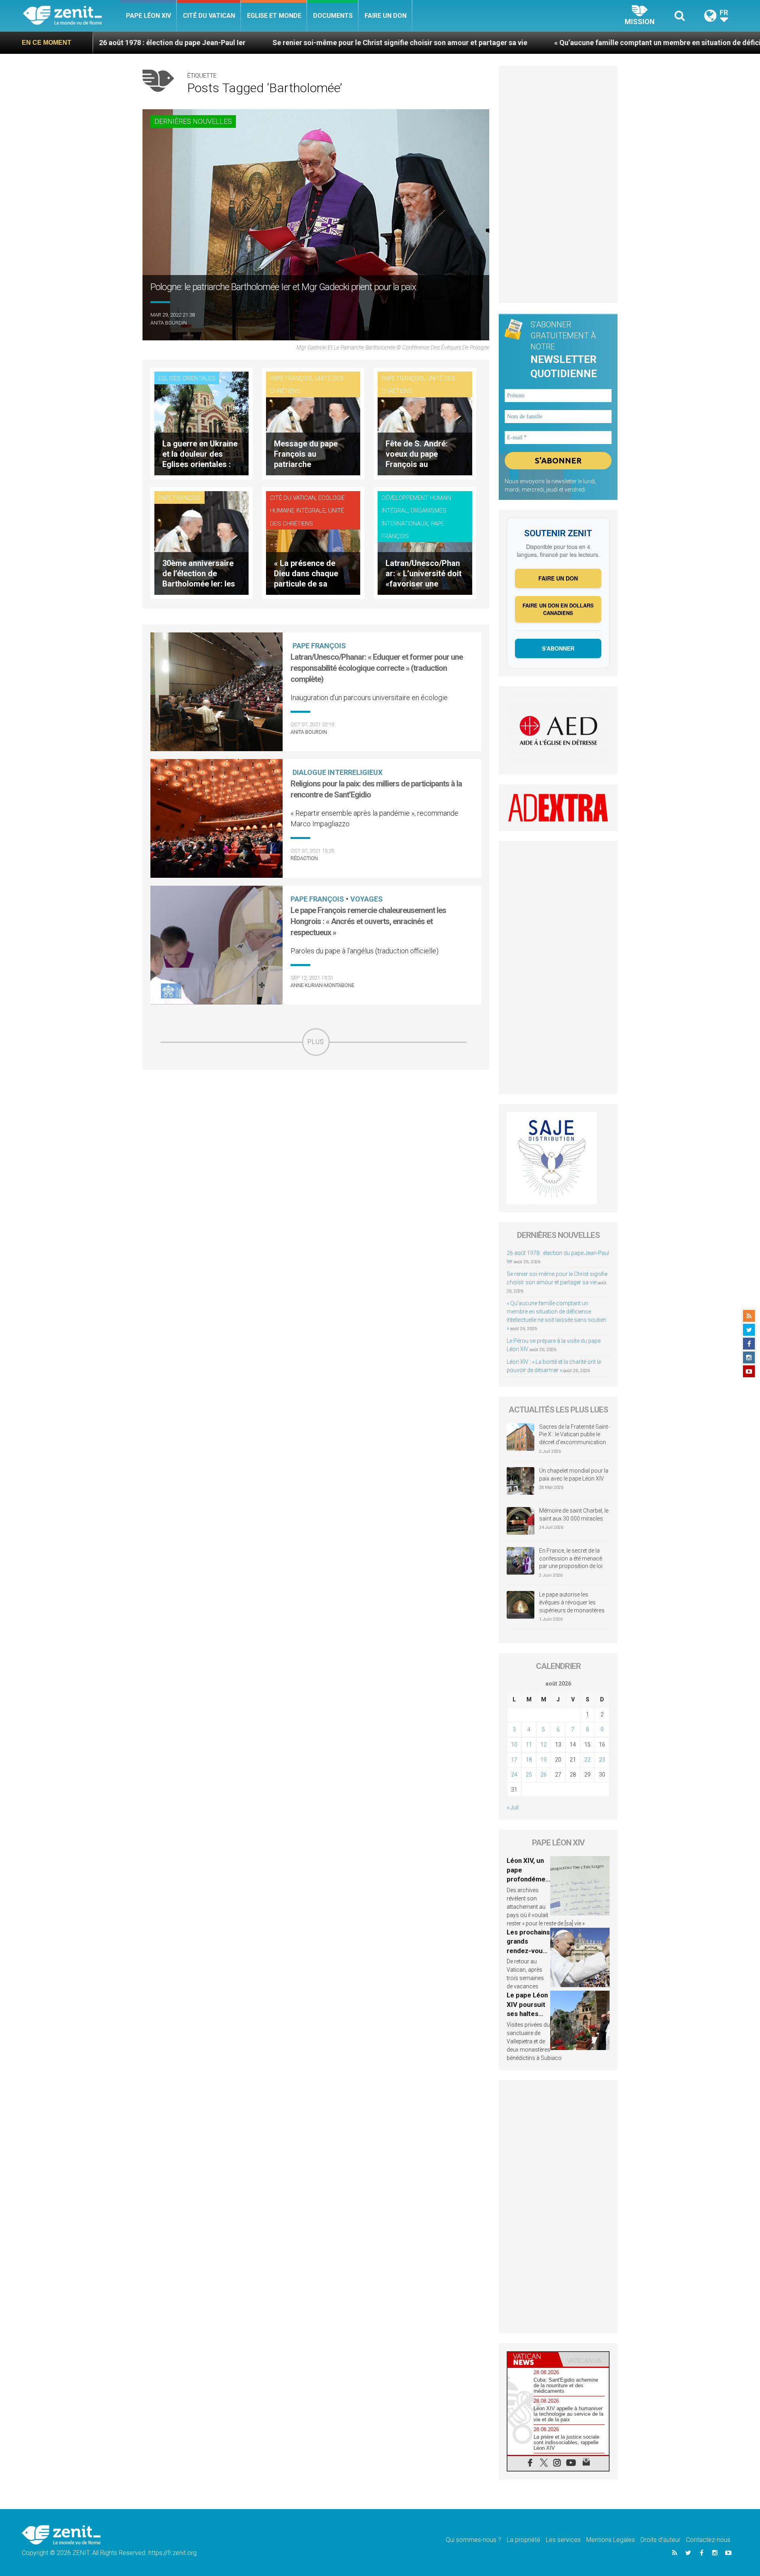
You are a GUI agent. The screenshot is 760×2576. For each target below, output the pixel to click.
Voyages (367, 899)
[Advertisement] (316, 1112)
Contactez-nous (708, 2540)
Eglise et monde (274, 16)
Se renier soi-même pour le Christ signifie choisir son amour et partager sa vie (261, 43)
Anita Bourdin (169, 323)
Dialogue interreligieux (337, 772)
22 (587, 1760)
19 (543, 1760)
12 (543, 1745)
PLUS (316, 1042)
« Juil (513, 1807)
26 (543, 1775)
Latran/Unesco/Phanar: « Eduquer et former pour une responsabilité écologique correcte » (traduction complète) (377, 668)
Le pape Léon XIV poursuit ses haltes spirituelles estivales (527, 2014)
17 (514, 1760)
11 (529, 1745)
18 (529, 1760)
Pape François (291, 378)
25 (529, 1775)
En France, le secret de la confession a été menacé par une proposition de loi (571, 1558)
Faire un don (386, 16)
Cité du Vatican (209, 16)
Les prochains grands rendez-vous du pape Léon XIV (528, 1951)
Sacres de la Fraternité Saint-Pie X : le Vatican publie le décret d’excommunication (574, 1434)
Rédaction (304, 858)
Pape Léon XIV (148, 16)
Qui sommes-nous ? (473, 2540)
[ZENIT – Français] (71, 16)
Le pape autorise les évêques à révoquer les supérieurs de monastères (572, 1602)
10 (514, 1745)
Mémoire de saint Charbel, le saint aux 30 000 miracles (574, 1515)
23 (602, 1760)
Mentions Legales (611, 2540)
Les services (563, 2540)
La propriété (523, 2540)
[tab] (533, 2359)
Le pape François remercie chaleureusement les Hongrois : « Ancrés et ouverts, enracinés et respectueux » (368, 921)
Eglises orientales (187, 378)
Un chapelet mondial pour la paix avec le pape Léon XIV (574, 1475)
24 (514, 1775)
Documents (333, 16)
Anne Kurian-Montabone (322, 985)
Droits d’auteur (660, 2540)
